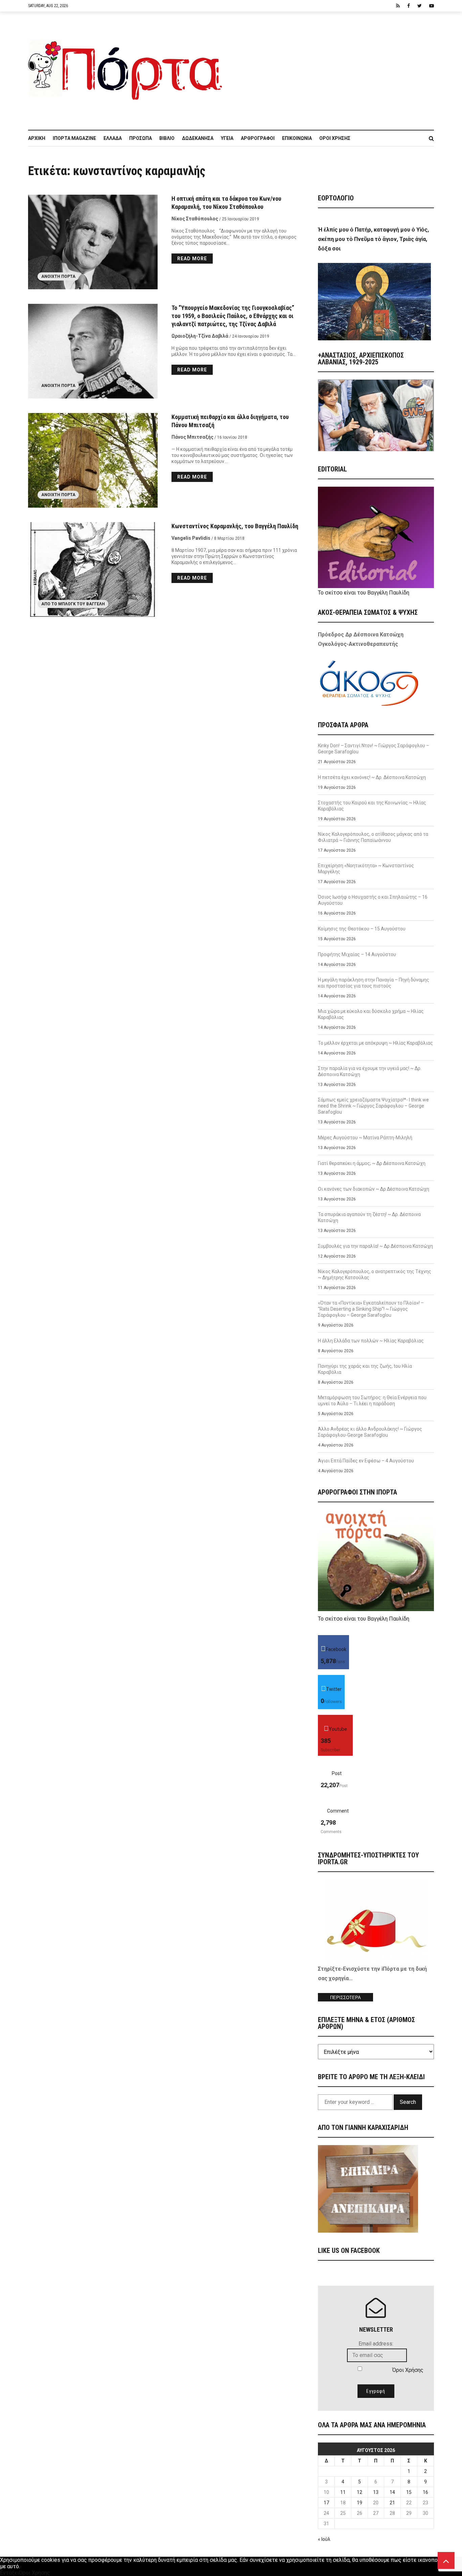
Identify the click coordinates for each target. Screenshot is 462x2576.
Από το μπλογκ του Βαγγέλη (73, 604)
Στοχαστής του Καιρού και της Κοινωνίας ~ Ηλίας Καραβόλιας (372, 806)
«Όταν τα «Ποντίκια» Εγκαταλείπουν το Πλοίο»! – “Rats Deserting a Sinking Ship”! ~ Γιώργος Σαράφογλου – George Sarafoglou (371, 1309)
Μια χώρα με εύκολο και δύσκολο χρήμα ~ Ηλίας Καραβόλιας (371, 1014)
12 (360, 2492)
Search (408, 2102)
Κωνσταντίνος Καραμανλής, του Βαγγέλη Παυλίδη (235, 526)
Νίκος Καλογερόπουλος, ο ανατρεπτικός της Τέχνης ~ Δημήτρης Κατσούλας (375, 1274)
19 (360, 2503)
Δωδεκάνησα (198, 138)
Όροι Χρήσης (335, 138)
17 (326, 2503)
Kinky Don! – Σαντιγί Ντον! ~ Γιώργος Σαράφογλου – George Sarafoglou (374, 749)
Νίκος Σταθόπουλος (195, 219)
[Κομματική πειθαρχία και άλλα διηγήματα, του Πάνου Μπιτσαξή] (93, 460)
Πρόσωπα (141, 138)
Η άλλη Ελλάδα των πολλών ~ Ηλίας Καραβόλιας (371, 1341)
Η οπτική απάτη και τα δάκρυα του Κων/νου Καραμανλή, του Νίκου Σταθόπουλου (226, 203)
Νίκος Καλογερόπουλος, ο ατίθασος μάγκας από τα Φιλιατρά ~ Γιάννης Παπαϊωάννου (373, 837)
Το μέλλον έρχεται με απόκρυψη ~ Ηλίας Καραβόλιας (375, 1043)
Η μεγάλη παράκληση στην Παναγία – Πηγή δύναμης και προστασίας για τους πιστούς (374, 983)
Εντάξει (9, 2573)
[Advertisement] (332, 67)
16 (425, 2492)
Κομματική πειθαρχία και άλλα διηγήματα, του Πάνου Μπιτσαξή (230, 421)
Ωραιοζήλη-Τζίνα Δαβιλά (200, 336)
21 (392, 2503)
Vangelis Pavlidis (191, 538)
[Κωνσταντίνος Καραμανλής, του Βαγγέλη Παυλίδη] (93, 569)
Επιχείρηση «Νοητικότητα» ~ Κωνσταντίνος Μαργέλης (366, 869)
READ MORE (192, 259)
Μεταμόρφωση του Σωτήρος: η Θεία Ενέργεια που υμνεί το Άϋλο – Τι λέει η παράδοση (372, 1401)
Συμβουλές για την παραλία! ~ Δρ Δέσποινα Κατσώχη (375, 1246)
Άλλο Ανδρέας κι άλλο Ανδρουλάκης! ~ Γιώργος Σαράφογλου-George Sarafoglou (370, 1432)
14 (392, 2492)
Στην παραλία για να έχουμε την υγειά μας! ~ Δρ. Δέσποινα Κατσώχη (370, 1071)
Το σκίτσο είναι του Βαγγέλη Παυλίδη (364, 593)
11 (343, 2492)
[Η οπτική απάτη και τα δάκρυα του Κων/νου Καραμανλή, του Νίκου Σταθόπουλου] (93, 242)
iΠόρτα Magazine (74, 138)
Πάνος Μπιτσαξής (192, 437)
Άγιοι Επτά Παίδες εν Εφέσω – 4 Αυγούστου (366, 1461)
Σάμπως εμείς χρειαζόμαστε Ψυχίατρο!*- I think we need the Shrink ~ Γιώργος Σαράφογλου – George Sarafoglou (373, 1106)
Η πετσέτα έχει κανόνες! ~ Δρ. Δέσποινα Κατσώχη (372, 777)
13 (376, 2492)
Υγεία (227, 138)
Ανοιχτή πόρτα (58, 276)
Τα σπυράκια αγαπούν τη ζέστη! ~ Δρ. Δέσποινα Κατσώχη (369, 1217)
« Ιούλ (324, 2539)
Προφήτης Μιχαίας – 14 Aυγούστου (357, 954)
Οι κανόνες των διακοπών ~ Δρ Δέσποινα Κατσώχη (374, 1189)
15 (409, 2492)
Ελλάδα (113, 138)
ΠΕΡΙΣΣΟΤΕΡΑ (345, 1998)
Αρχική (37, 138)
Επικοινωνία (297, 138)
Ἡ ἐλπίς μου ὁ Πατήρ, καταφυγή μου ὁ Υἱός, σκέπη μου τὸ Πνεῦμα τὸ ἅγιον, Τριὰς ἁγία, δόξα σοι (373, 239)
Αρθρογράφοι (258, 138)
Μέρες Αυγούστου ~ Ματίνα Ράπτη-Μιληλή (365, 1138)
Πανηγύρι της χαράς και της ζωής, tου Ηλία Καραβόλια (365, 1369)
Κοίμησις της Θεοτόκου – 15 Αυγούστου (362, 929)
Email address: (376, 2344)
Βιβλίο (167, 138)
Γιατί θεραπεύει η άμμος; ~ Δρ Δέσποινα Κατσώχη (372, 1163)
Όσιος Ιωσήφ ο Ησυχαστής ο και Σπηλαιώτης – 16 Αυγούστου (373, 900)
